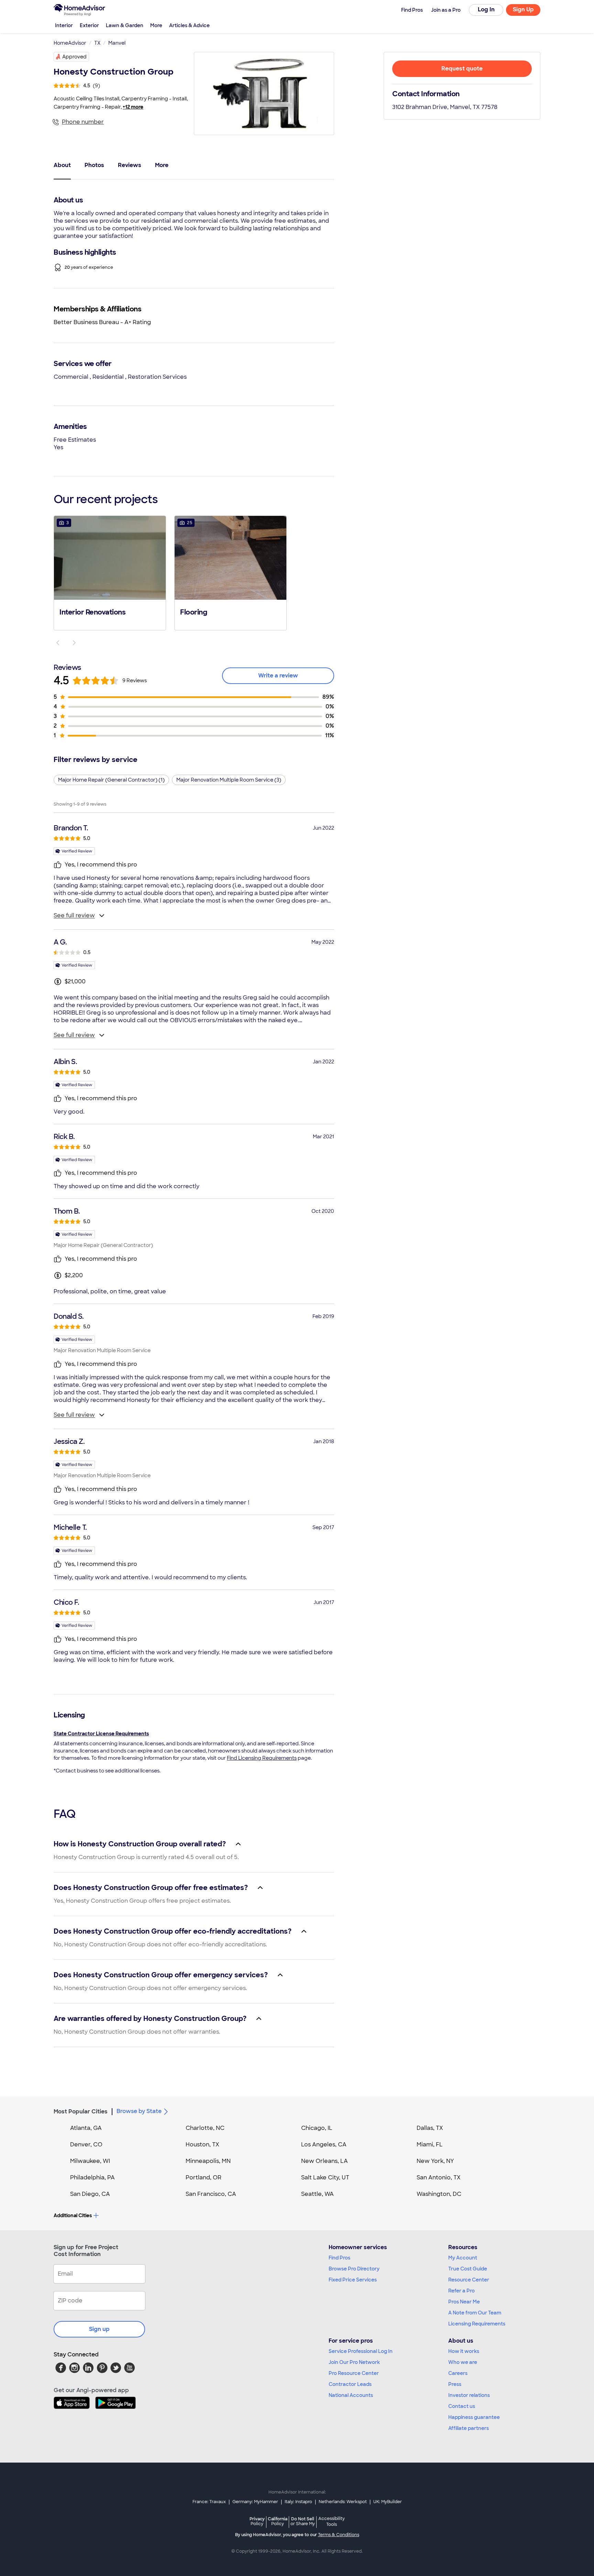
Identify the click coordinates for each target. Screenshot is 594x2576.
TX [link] (97, 43)
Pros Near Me (464, 2302)
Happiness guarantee (474, 2417)
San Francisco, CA (211, 2194)
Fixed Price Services (353, 2280)
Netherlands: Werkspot (343, 2502)
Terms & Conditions (339, 2535)
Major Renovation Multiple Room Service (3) (229, 780)
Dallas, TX (430, 2128)
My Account (463, 2258)
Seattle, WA (317, 2194)
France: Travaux (209, 2502)
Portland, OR (203, 2177)
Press (455, 2384)
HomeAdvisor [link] (70, 43)
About (62, 165)
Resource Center (469, 2280)
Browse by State (139, 2111)
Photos (94, 165)
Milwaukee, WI (90, 2161)
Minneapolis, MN (208, 2161)
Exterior (89, 25)
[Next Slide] (74, 643)
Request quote (462, 69)
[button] (110, 572)
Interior (64, 25)
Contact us (462, 2406)
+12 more (133, 107)
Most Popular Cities (81, 2111)
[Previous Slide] (58, 643)
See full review (74, 915)
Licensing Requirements (477, 2324)
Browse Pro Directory (354, 2269)
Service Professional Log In (361, 2351)
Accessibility (332, 2522)
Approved (74, 57)
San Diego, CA (90, 2194)
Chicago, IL (317, 2128)
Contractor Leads (350, 2384)
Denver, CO (86, 2144)
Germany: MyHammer (255, 2502)
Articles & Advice (189, 25)
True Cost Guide (468, 2269)
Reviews (130, 165)
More (156, 25)
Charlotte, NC (205, 2128)
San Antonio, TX (439, 2177)
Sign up (99, 2329)
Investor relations (469, 2395)
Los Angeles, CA (324, 2144)
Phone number (83, 122)
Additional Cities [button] (73, 2215)
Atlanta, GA (86, 2128)
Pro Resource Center (354, 2373)
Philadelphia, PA (92, 2177)
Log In (486, 9)
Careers (458, 2373)
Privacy (257, 2521)
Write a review (278, 676)
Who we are (463, 2362)
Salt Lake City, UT (325, 2177)
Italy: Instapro (298, 2502)
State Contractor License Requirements (101, 1734)
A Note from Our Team (475, 2313)
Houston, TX (202, 2144)
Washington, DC (439, 2194)
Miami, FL (430, 2144)
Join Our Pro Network (354, 2362)
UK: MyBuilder (388, 2502)
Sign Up (523, 9)
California (278, 2521)
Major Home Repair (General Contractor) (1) (111, 780)
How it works (464, 2351)
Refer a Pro (461, 2291)
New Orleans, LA (324, 2161)
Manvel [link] (117, 43)
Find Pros (339, 2258)
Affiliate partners (469, 2428)
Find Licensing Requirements (262, 1758)
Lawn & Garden (125, 25)
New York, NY (435, 2161)
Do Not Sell (303, 2521)
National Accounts (351, 2395)
